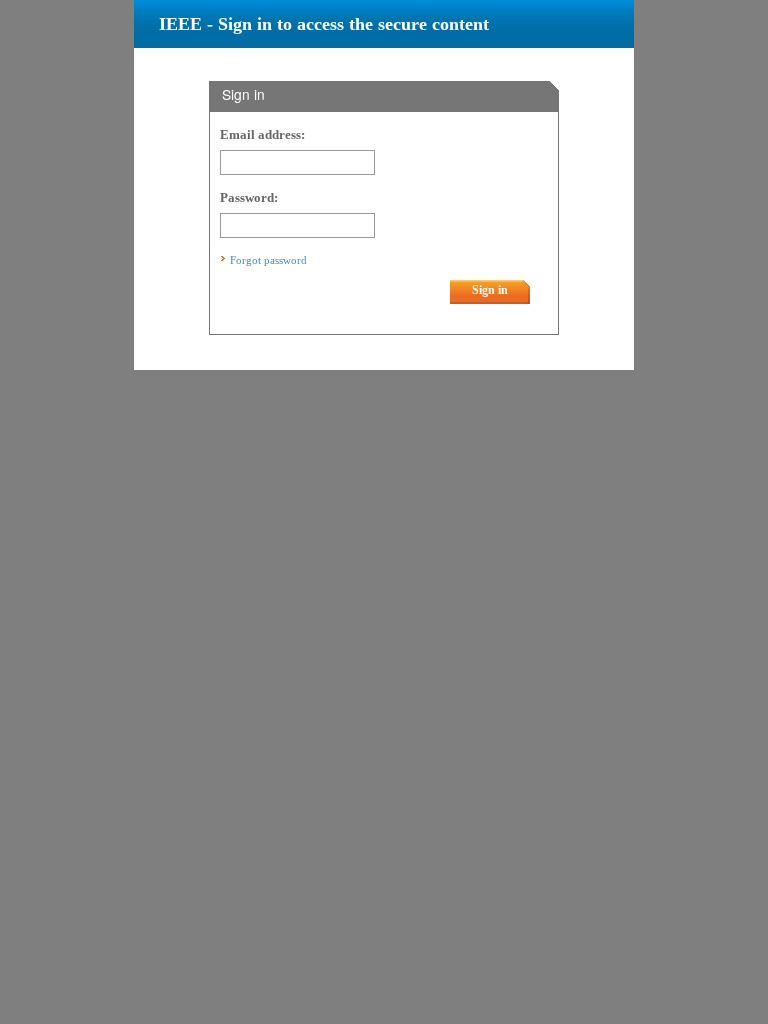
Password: (249, 198)
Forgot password (268, 260)
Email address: (262, 135)
